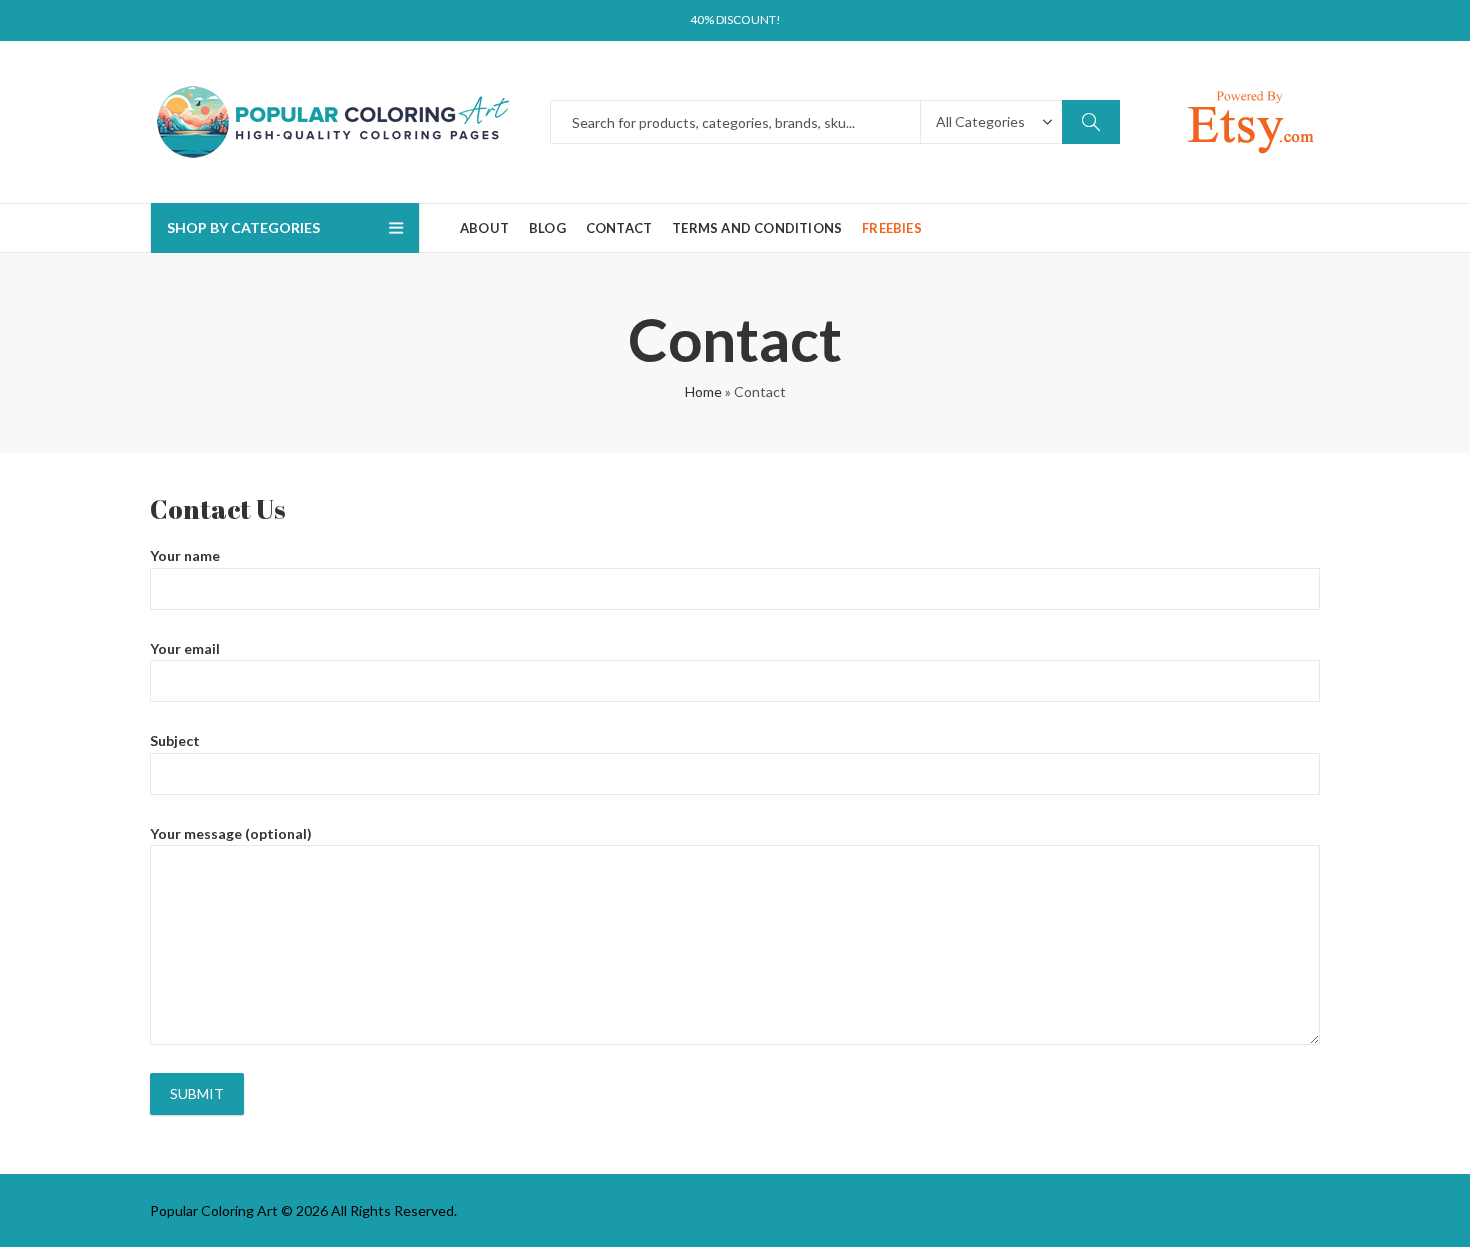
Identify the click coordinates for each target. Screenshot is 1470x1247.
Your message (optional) (231, 833)
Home (703, 391)
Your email (185, 648)
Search (1091, 122)
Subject (175, 740)
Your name (185, 555)
